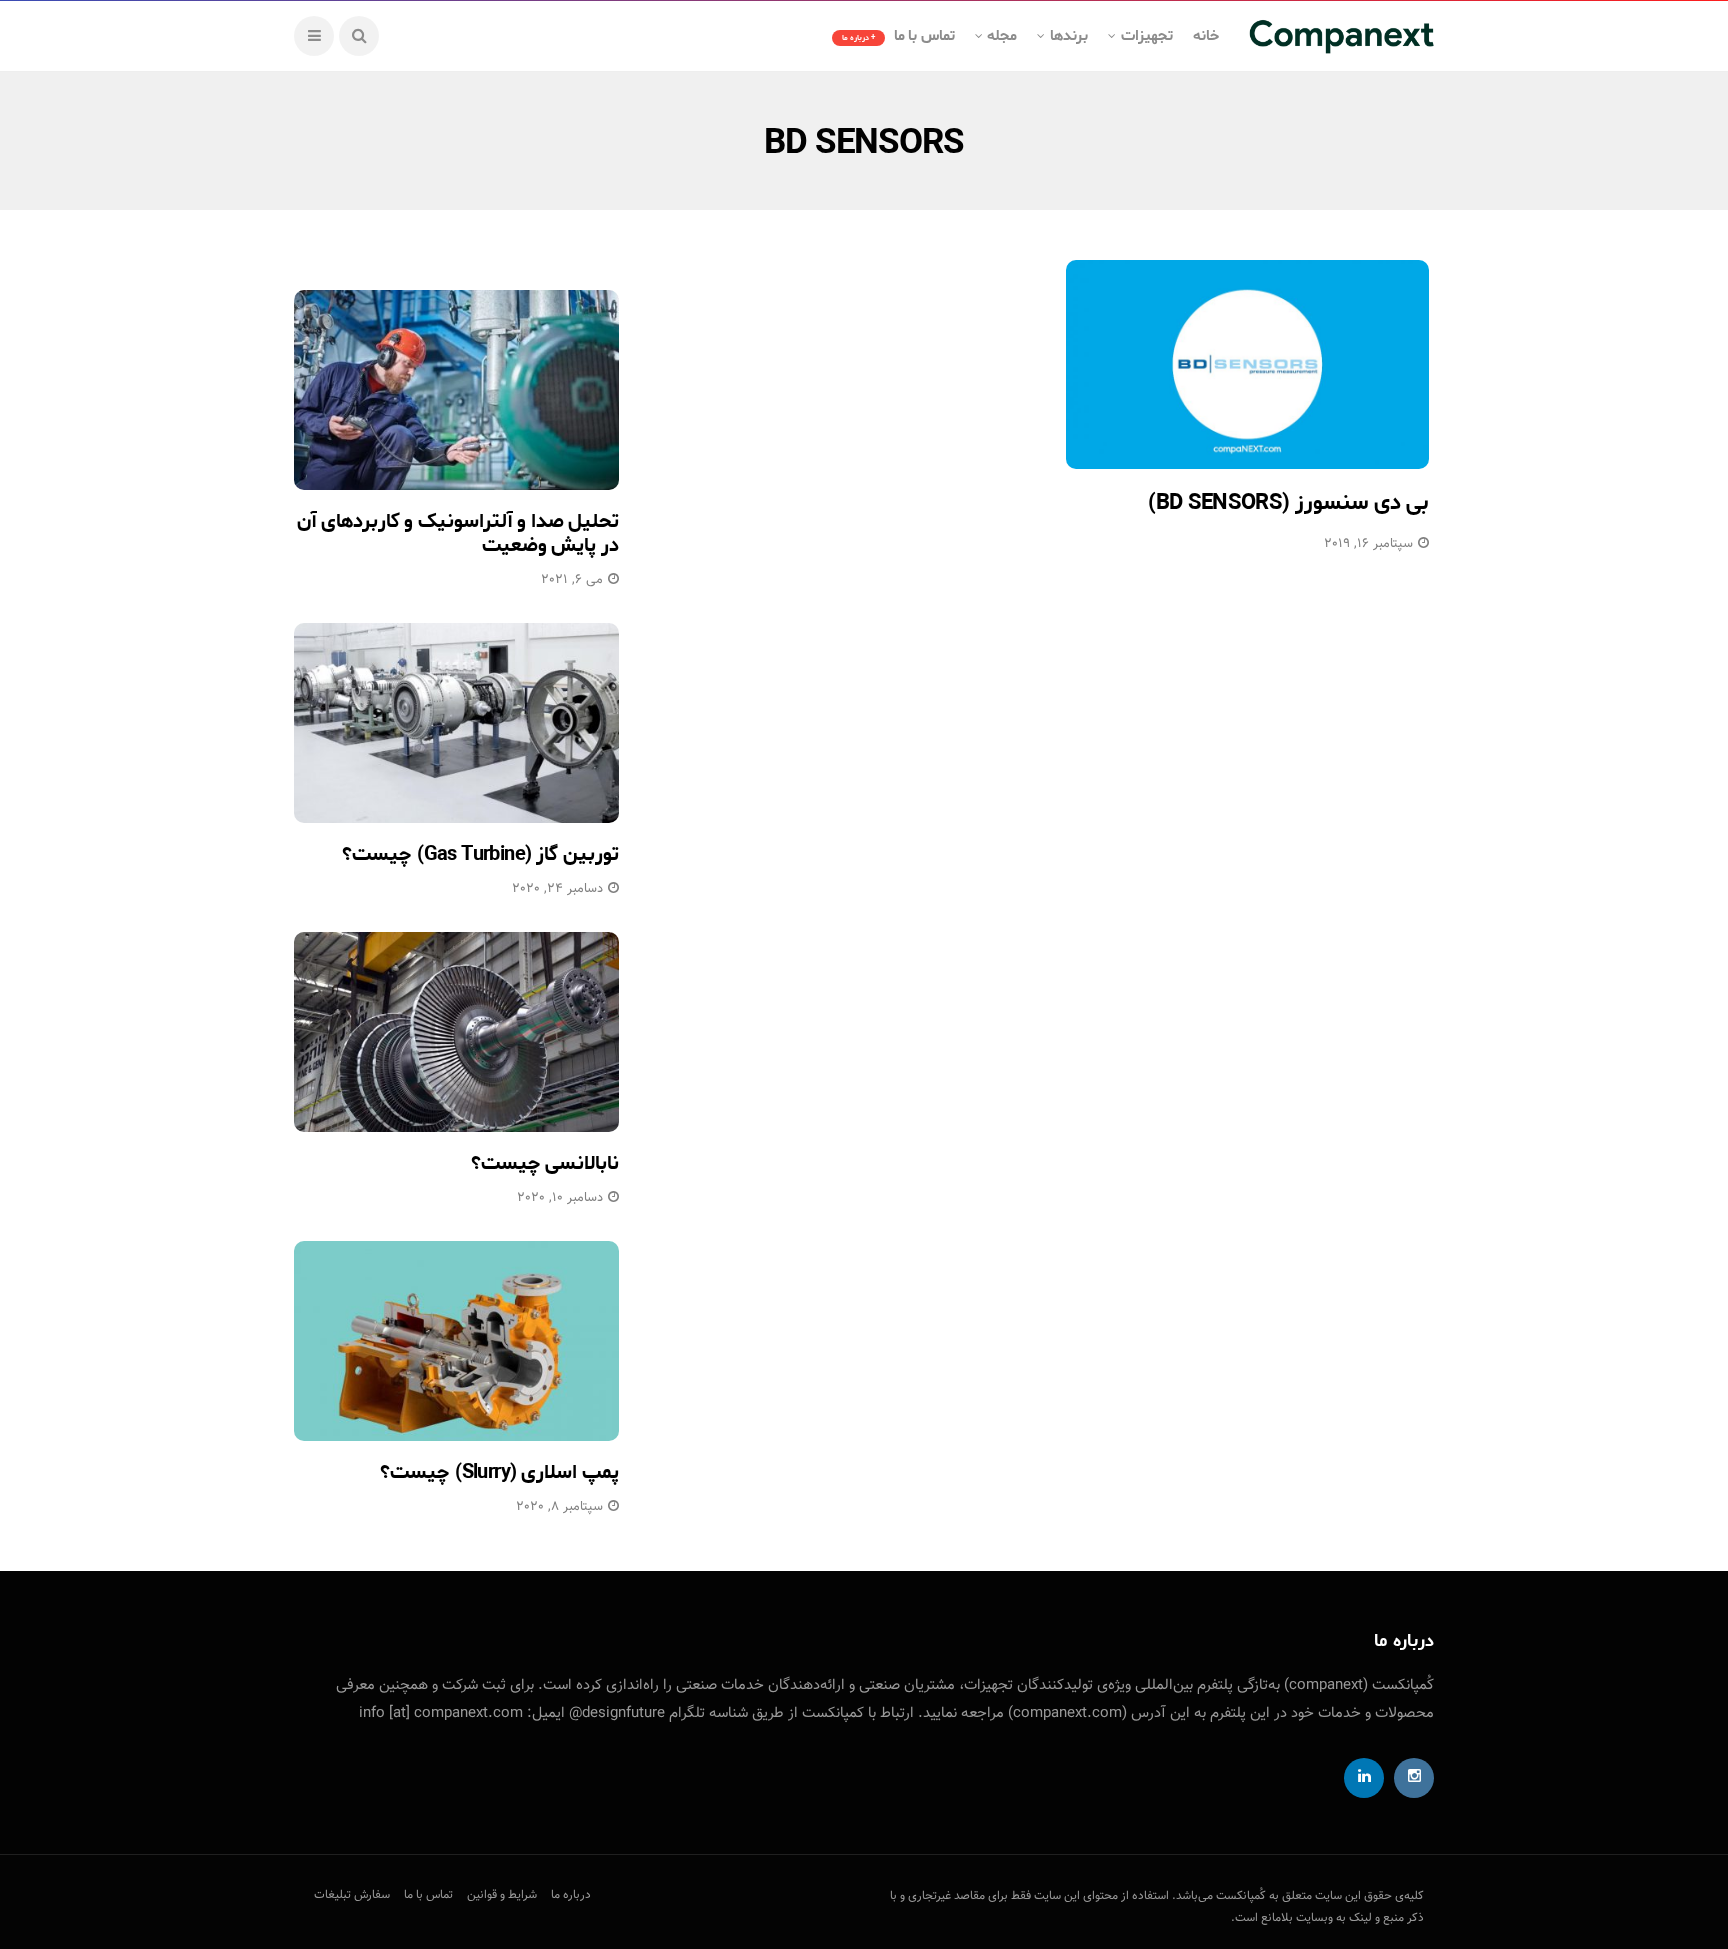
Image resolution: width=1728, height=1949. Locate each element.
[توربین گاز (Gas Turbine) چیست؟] (456, 723)
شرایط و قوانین (502, 1895)
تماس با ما (898, 36)
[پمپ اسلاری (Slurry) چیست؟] (456, 1341)
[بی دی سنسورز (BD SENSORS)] (1247, 364)
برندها (1069, 36)
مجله (1002, 36)
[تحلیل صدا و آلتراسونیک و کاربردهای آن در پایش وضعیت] (456, 390)
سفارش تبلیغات (352, 1895)
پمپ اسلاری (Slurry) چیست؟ (499, 1472)
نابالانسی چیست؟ (545, 1163)
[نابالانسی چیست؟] (456, 1032)
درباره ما (571, 1895)
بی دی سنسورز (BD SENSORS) (1288, 503)
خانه (1206, 36)
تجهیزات (1147, 36)
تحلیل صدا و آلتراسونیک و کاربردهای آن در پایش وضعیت (458, 533)
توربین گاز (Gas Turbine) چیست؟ (480, 854)
